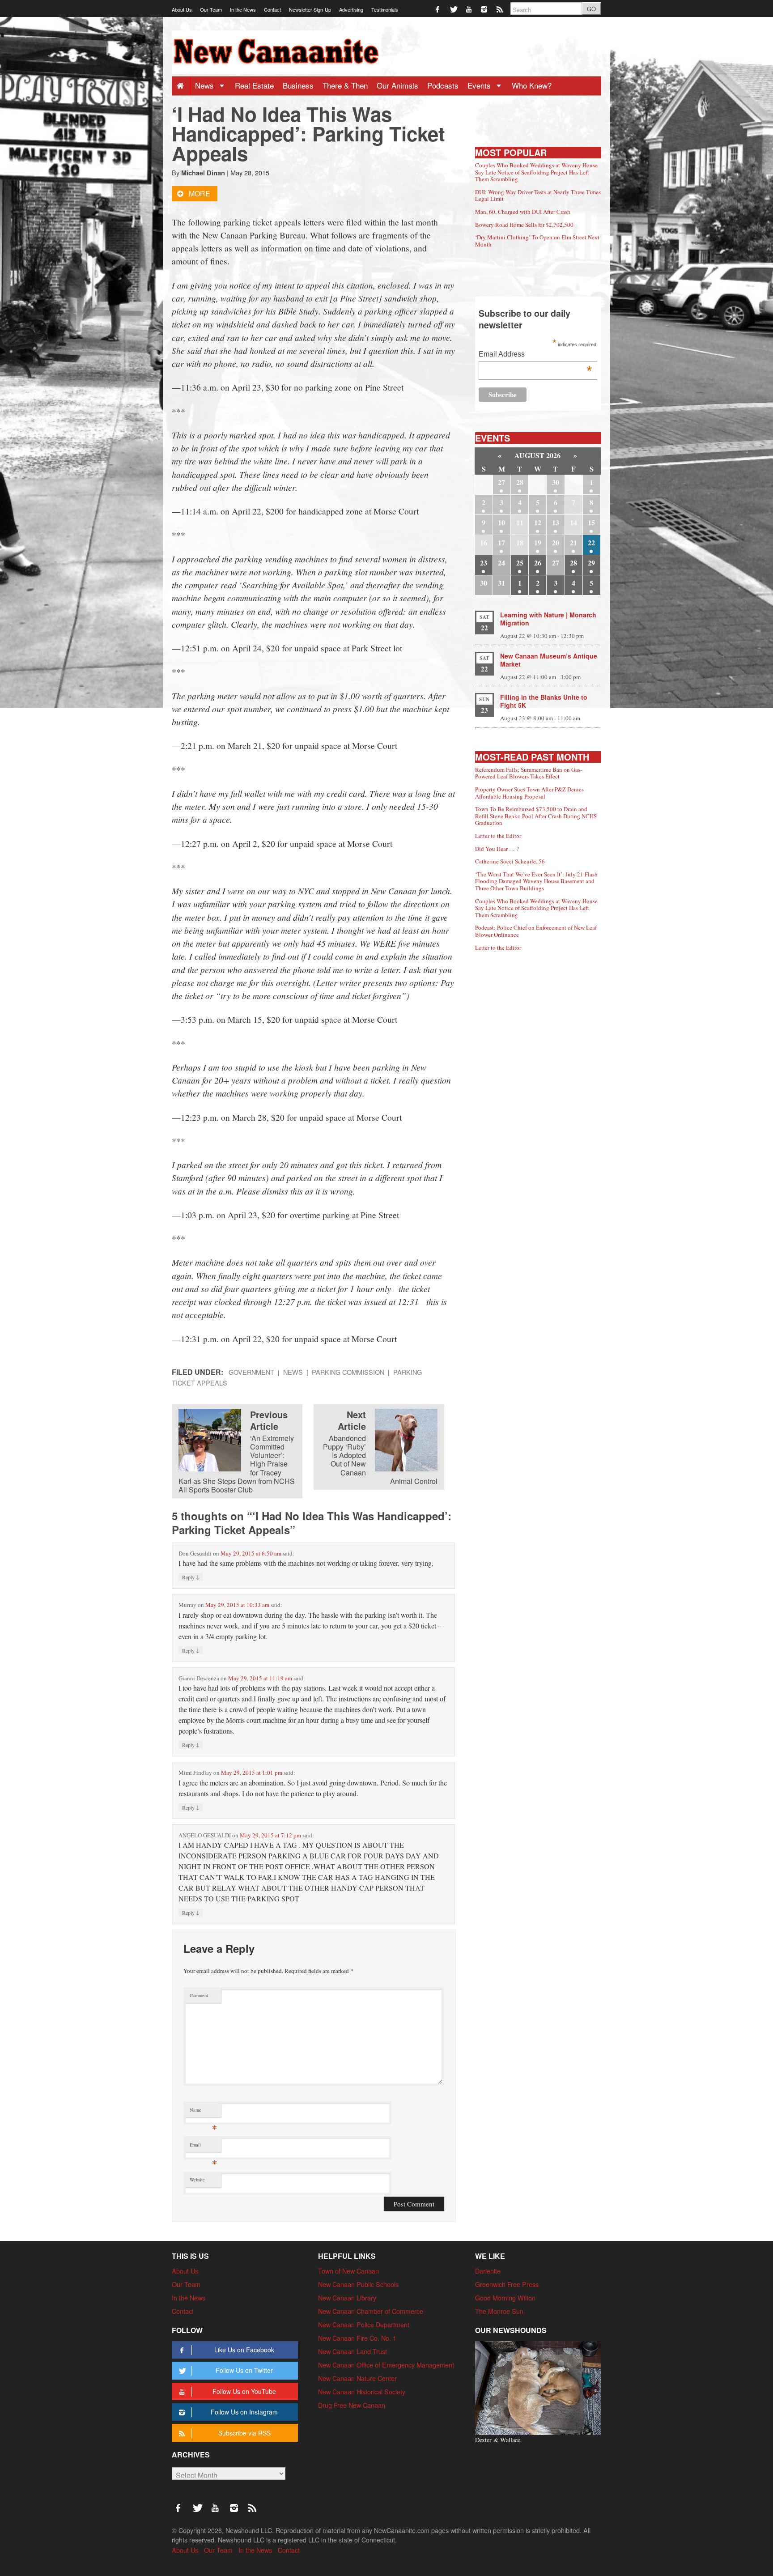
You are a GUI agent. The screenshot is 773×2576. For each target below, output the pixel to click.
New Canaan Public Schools (358, 2284)
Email (203, 2147)
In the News (243, 9)
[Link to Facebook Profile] (438, 9)
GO (591, 9)
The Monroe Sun (499, 2311)
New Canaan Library (347, 2298)
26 (538, 563)
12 (538, 522)
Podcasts (443, 85)
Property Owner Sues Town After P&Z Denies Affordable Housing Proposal (529, 793)
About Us (182, 9)
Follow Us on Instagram (244, 2412)
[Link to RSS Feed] (500, 9)
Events (480, 85)
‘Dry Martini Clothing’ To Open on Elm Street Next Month (537, 241)
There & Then (345, 85)
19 (538, 542)
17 (501, 542)
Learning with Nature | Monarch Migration (548, 619)
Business (298, 85)
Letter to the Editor (498, 836)
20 (556, 542)
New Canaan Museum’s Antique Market (549, 660)
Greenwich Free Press (507, 2284)
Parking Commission (348, 1372)
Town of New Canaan (348, 2271)
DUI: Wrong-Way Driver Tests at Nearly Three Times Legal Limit (538, 196)
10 (501, 522)
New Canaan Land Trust (353, 2351)
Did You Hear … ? (497, 849)
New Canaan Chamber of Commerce (371, 2311)
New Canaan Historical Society (362, 2391)
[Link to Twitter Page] (454, 9)
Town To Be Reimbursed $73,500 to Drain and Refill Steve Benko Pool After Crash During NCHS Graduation (536, 816)
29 (591, 563)
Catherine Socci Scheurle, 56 (510, 861)
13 (556, 522)
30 (556, 482)
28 (520, 482)
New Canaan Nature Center (357, 2378)
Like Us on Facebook (244, 2350)
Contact (272, 9)
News (206, 85)
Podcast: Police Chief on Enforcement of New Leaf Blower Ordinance (536, 931)
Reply (191, 1577)
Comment (199, 1995)
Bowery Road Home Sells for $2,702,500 (524, 225)
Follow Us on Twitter (244, 2370)
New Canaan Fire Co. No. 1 (357, 2338)
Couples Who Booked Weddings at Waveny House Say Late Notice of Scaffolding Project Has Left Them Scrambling (536, 172)
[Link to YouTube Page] (469, 9)
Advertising (351, 9)
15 (591, 522)
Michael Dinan (203, 173)
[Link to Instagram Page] (485, 9)
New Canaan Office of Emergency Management (386, 2365)
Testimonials (385, 9)
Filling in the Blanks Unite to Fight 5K (544, 701)
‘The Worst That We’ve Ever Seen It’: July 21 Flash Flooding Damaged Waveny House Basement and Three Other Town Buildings (536, 881)
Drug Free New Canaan (352, 2405)
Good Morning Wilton (505, 2298)
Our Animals (397, 85)
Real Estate (254, 85)
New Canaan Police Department (364, 2324)
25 (520, 563)
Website (197, 2180)
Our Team (211, 9)
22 (591, 542)
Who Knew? (532, 85)
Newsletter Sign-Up (310, 9)
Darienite (488, 2271)
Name (203, 2112)
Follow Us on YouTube (244, 2391)
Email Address (535, 355)
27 (501, 482)
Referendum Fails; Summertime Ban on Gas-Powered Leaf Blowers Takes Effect (529, 773)
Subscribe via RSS (244, 2433)
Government (251, 1372)
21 (573, 542)
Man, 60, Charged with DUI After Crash (523, 212)
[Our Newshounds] (538, 2387)
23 (484, 563)
